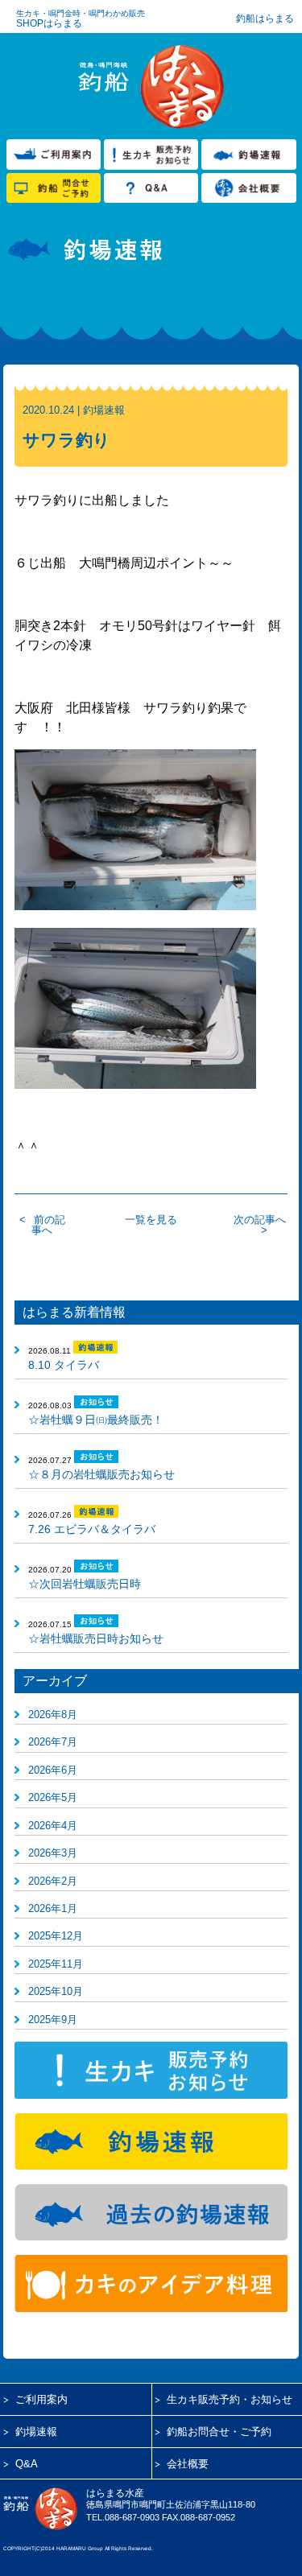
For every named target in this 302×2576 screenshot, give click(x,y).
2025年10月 (56, 1991)
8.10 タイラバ (64, 1365)
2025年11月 (56, 1964)
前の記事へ (48, 1225)
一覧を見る (151, 1220)
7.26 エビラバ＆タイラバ (92, 1529)
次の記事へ (260, 1220)
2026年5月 (53, 1797)
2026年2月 (53, 1881)
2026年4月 (53, 1826)
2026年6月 (53, 1770)
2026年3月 (53, 1853)
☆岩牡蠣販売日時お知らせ (96, 1638)
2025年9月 (53, 2020)
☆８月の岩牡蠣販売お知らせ (101, 1474)
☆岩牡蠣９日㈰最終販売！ (96, 1420)
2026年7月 (53, 1742)
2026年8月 (53, 1715)
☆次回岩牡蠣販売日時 (85, 1584)
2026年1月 (53, 1908)
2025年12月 (56, 1936)
